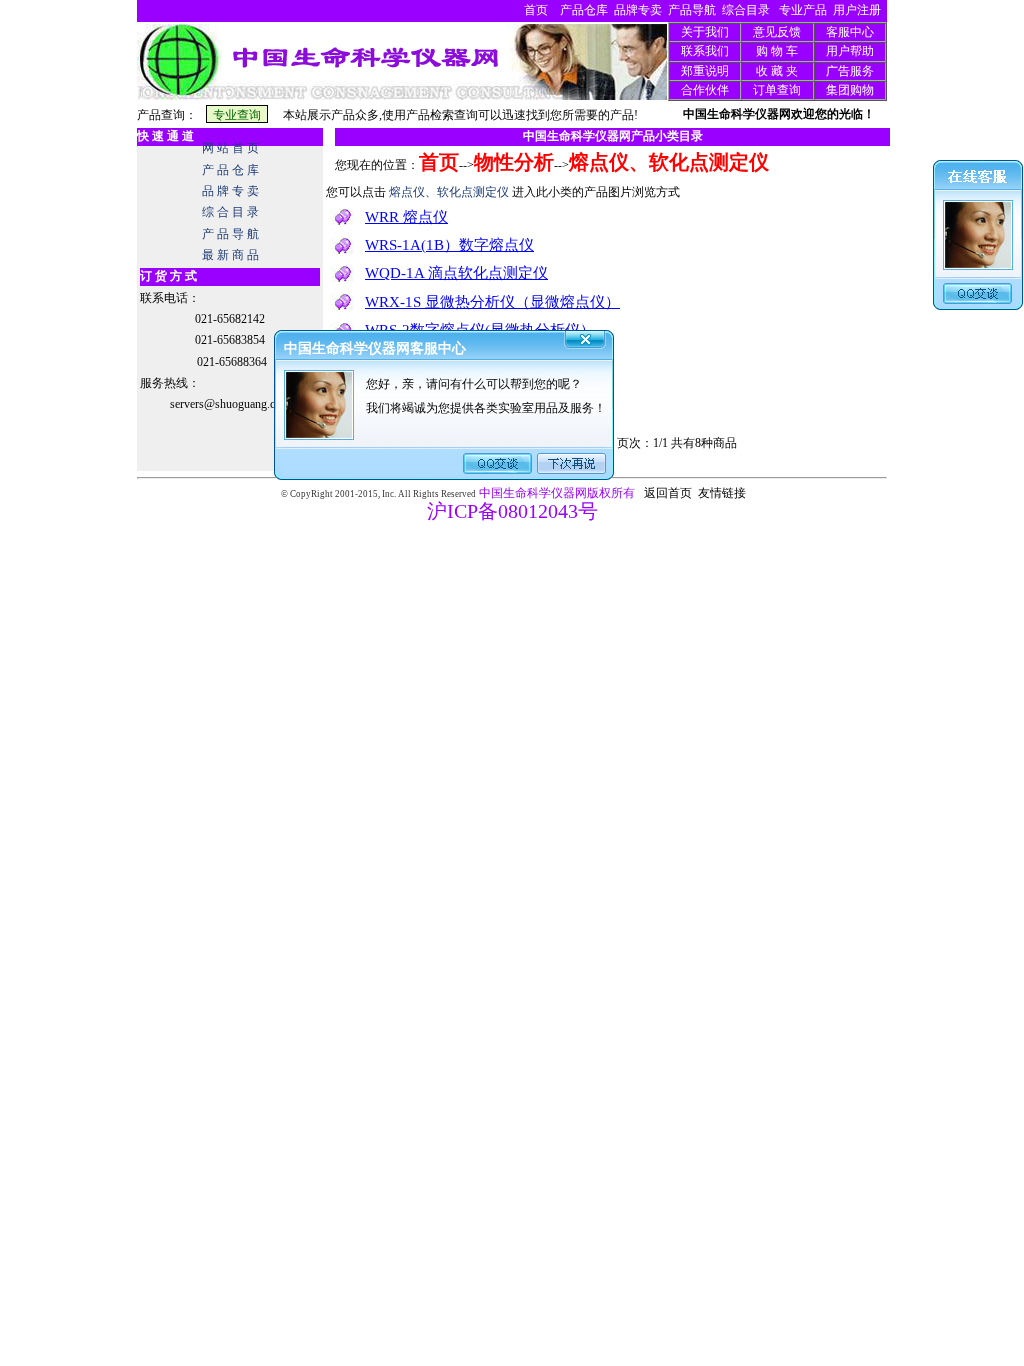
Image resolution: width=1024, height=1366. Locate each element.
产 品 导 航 (230, 234)
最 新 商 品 (230, 255)
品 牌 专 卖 (230, 191)
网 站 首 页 (230, 148)
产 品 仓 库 (230, 170)
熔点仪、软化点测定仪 (669, 162)
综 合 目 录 (230, 212)
